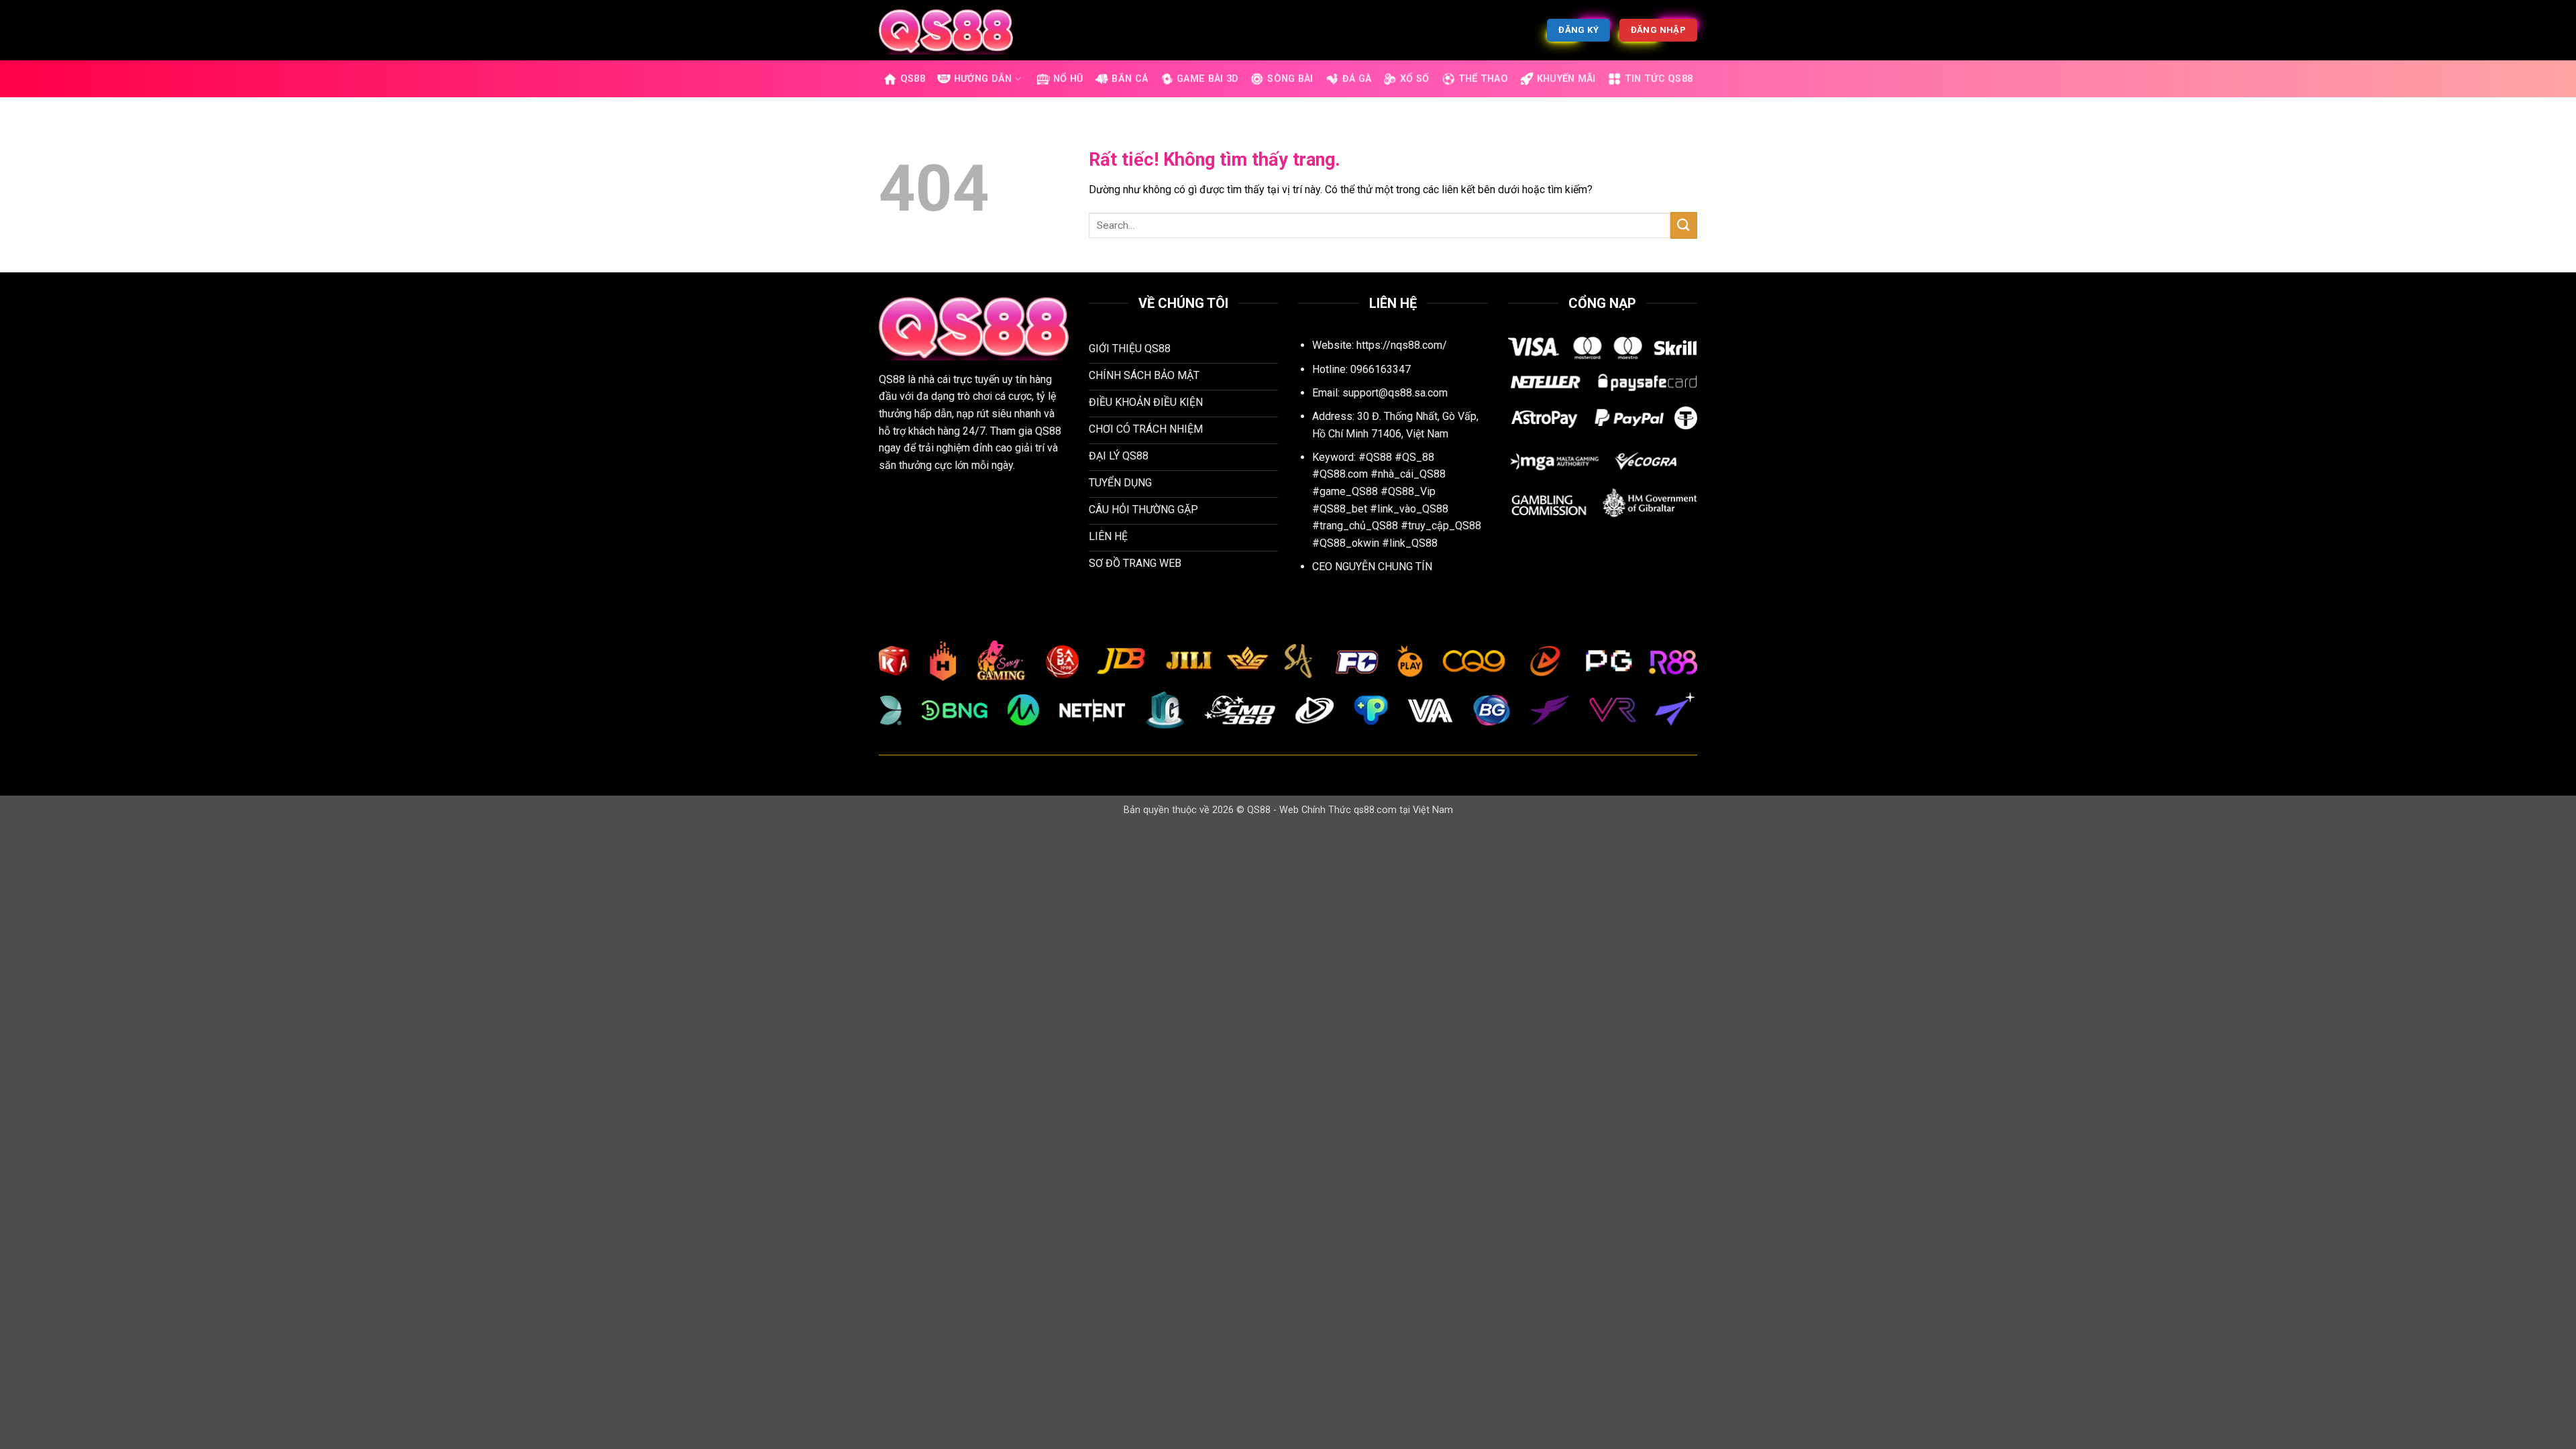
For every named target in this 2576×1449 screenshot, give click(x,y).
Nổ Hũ (1068, 79)
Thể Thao (1483, 79)
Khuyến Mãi (1566, 79)
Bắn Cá (1130, 79)
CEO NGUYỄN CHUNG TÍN (1372, 567)
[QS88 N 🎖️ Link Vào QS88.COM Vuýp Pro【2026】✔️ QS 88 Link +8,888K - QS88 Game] (946, 30)
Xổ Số (1414, 79)
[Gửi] (1684, 225)
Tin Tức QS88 (1659, 79)
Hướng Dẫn (983, 79)
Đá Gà (1357, 79)
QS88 (913, 79)
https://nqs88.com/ (1402, 345)
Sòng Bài (1290, 79)
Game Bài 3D (1207, 79)
